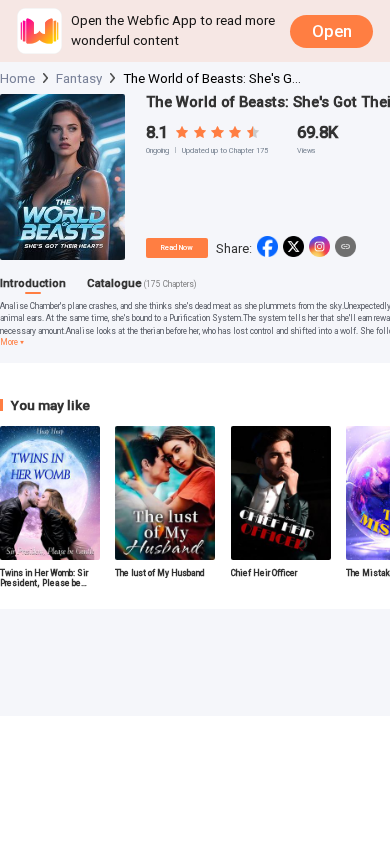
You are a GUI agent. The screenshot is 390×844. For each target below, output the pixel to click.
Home (17, 78)
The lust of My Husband (160, 573)
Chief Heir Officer (264, 573)
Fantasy (79, 78)
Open (332, 31)
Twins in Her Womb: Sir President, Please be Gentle (44, 578)
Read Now (176, 247)
